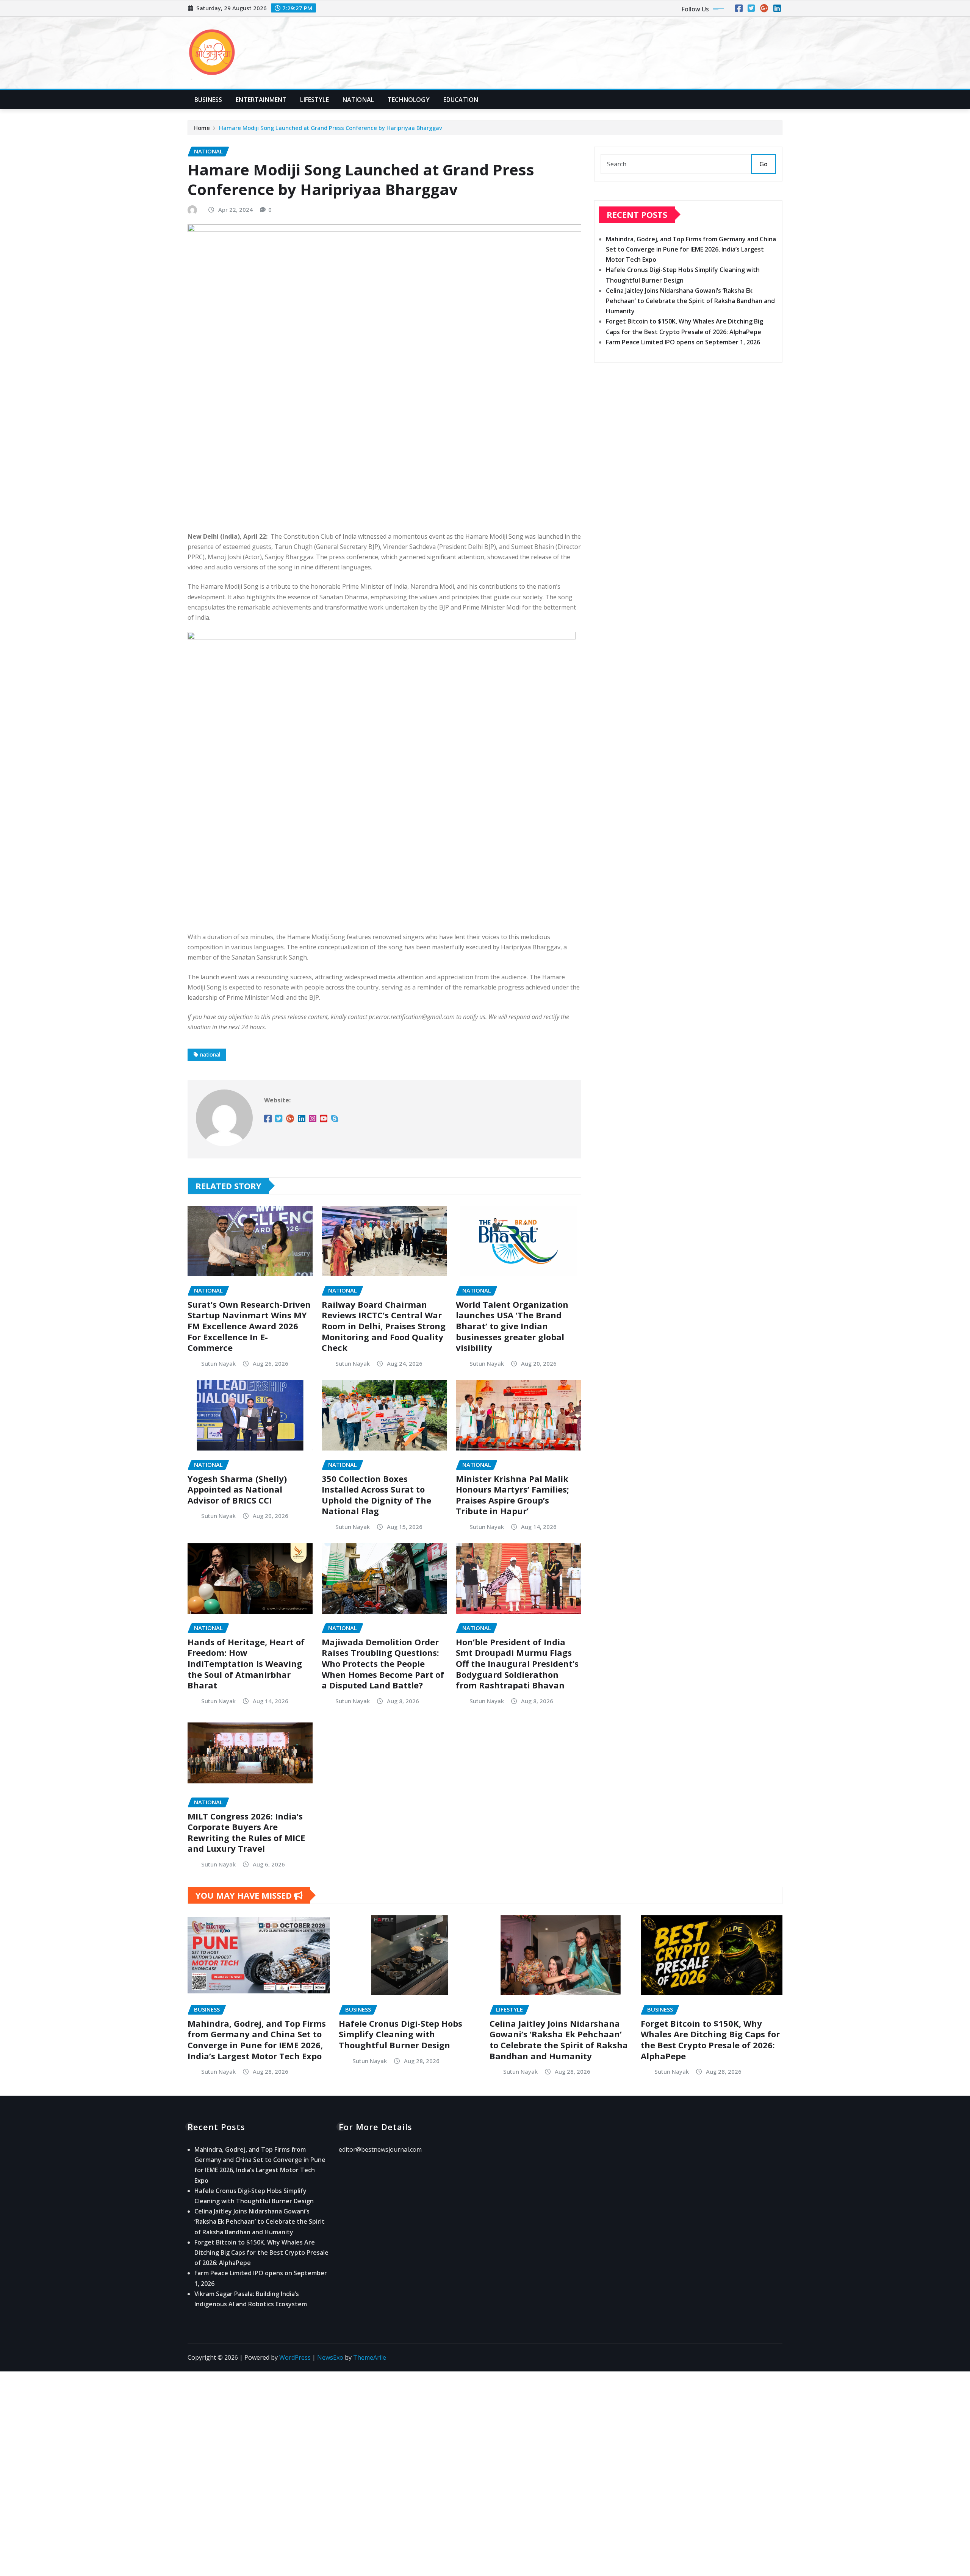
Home (202, 128)
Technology (409, 100)
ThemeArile (370, 2357)
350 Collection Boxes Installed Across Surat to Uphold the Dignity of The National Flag (376, 1495)
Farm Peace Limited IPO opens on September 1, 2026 (683, 342)
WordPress (295, 2357)
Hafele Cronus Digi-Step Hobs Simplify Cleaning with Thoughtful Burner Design (401, 2034)
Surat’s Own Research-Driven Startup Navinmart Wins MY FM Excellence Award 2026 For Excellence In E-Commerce (249, 1326)
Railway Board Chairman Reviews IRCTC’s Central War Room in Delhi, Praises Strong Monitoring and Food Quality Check (384, 1326)
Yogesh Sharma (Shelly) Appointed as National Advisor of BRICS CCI (237, 1489)
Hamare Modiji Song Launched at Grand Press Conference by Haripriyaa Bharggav (331, 128)
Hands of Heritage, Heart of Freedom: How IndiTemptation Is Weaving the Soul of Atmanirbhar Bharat (246, 1663)
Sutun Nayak (218, 1363)
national (210, 1054)
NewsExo (330, 2357)
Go (763, 164)
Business (208, 100)
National (358, 100)
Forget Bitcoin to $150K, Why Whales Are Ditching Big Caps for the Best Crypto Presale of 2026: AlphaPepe (710, 2040)
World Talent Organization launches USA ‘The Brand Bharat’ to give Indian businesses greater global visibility (512, 1326)
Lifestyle (314, 100)
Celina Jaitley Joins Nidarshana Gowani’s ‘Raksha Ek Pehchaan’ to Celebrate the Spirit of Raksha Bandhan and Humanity (690, 301)
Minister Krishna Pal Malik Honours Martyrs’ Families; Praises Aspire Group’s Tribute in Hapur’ (512, 1495)
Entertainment (261, 100)
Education (461, 100)
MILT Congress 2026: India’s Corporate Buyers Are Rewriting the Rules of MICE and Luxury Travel (246, 1832)
